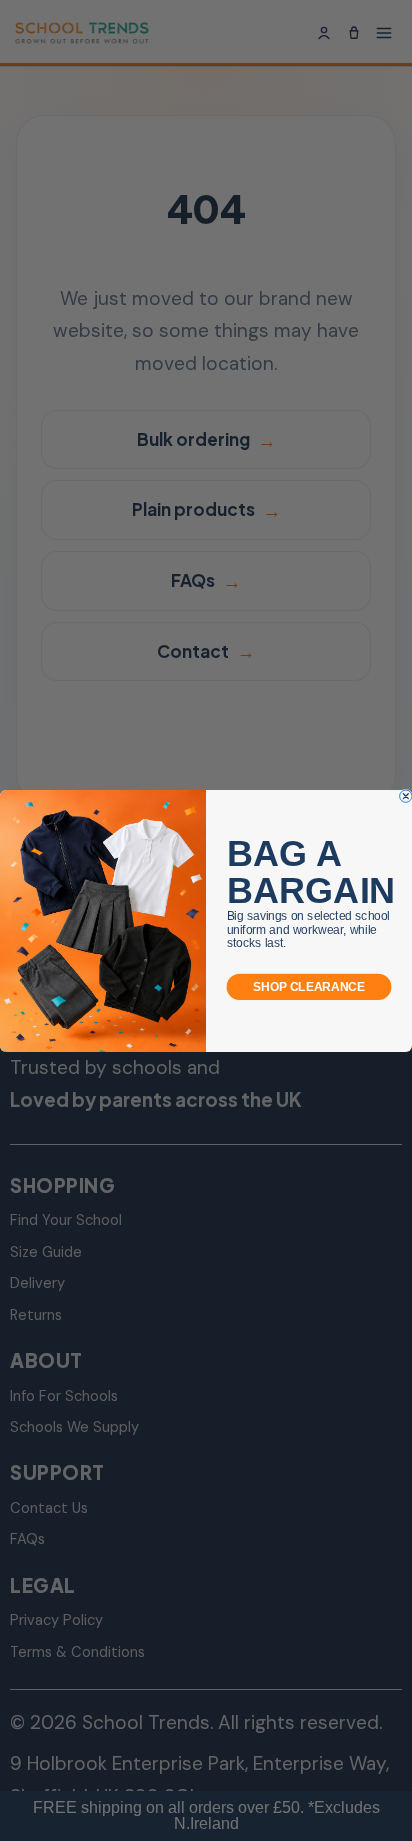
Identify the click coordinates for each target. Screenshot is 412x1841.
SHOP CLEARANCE (309, 986)
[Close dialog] (406, 795)
